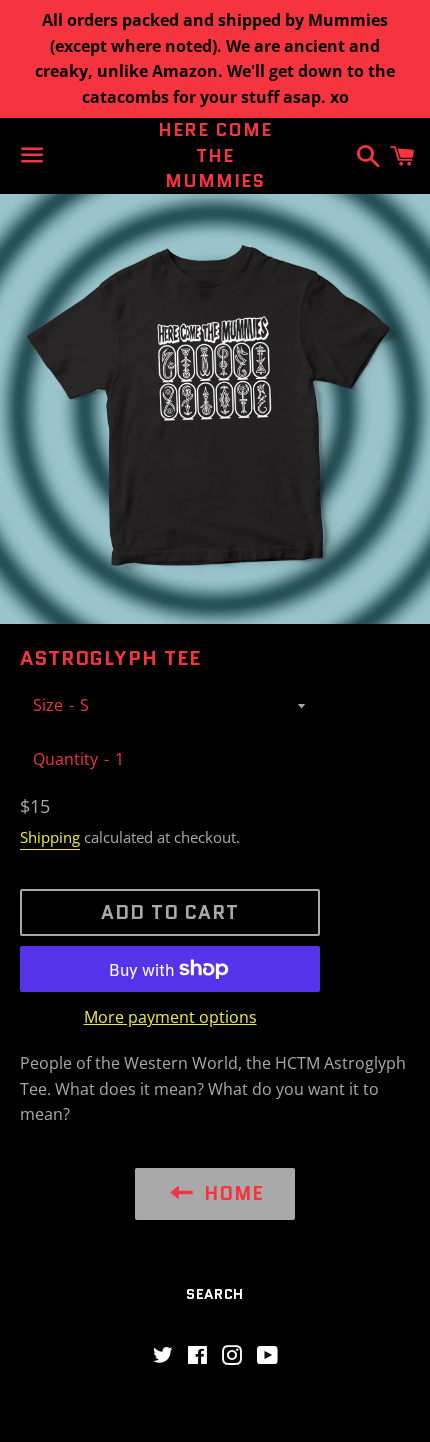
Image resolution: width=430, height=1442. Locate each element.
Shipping (50, 837)
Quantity (65, 759)
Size (48, 705)
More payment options (170, 1017)
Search (215, 1294)
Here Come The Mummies (214, 155)
